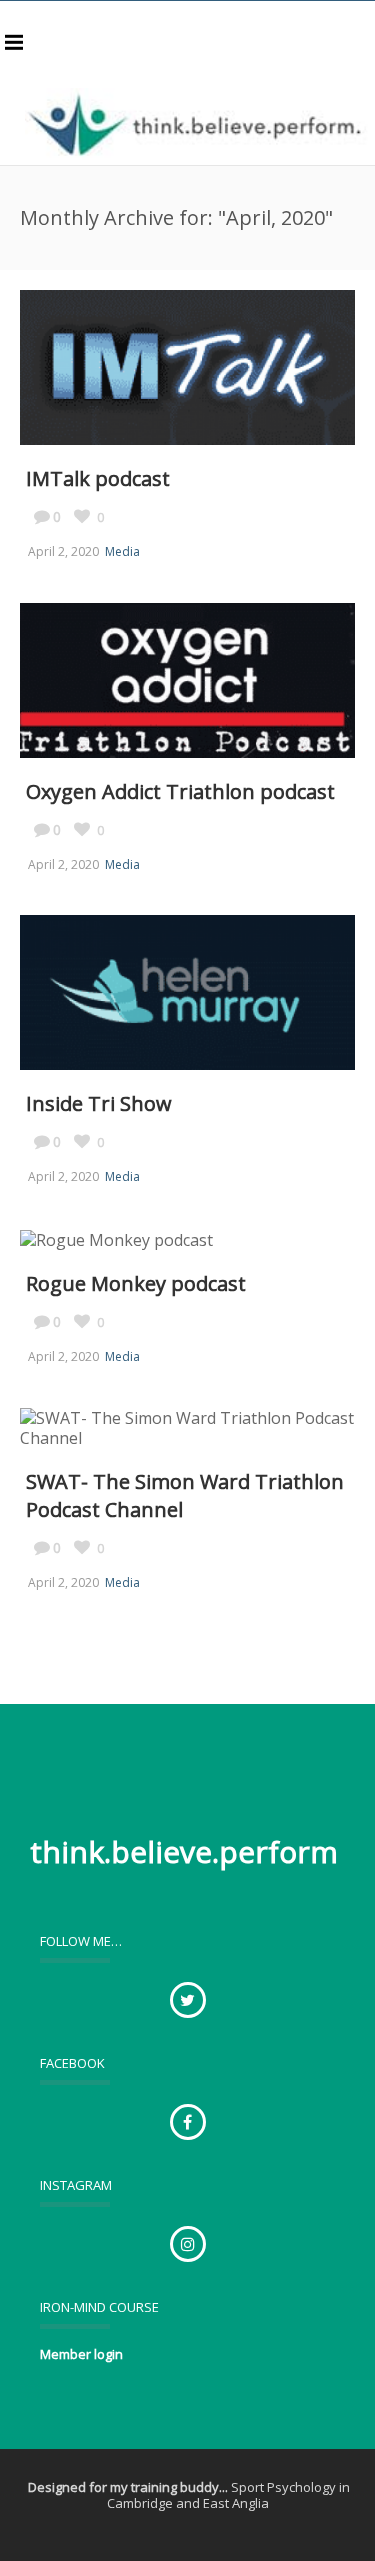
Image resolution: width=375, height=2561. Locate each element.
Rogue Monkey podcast (136, 1283)
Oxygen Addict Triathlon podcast (180, 791)
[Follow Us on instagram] (188, 2244)
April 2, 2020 (63, 551)
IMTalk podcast (98, 478)
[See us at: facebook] (188, 2122)
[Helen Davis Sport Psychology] (197, 124)
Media (122, 551)
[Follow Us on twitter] (188, 2000)
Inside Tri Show (99, 1103)
